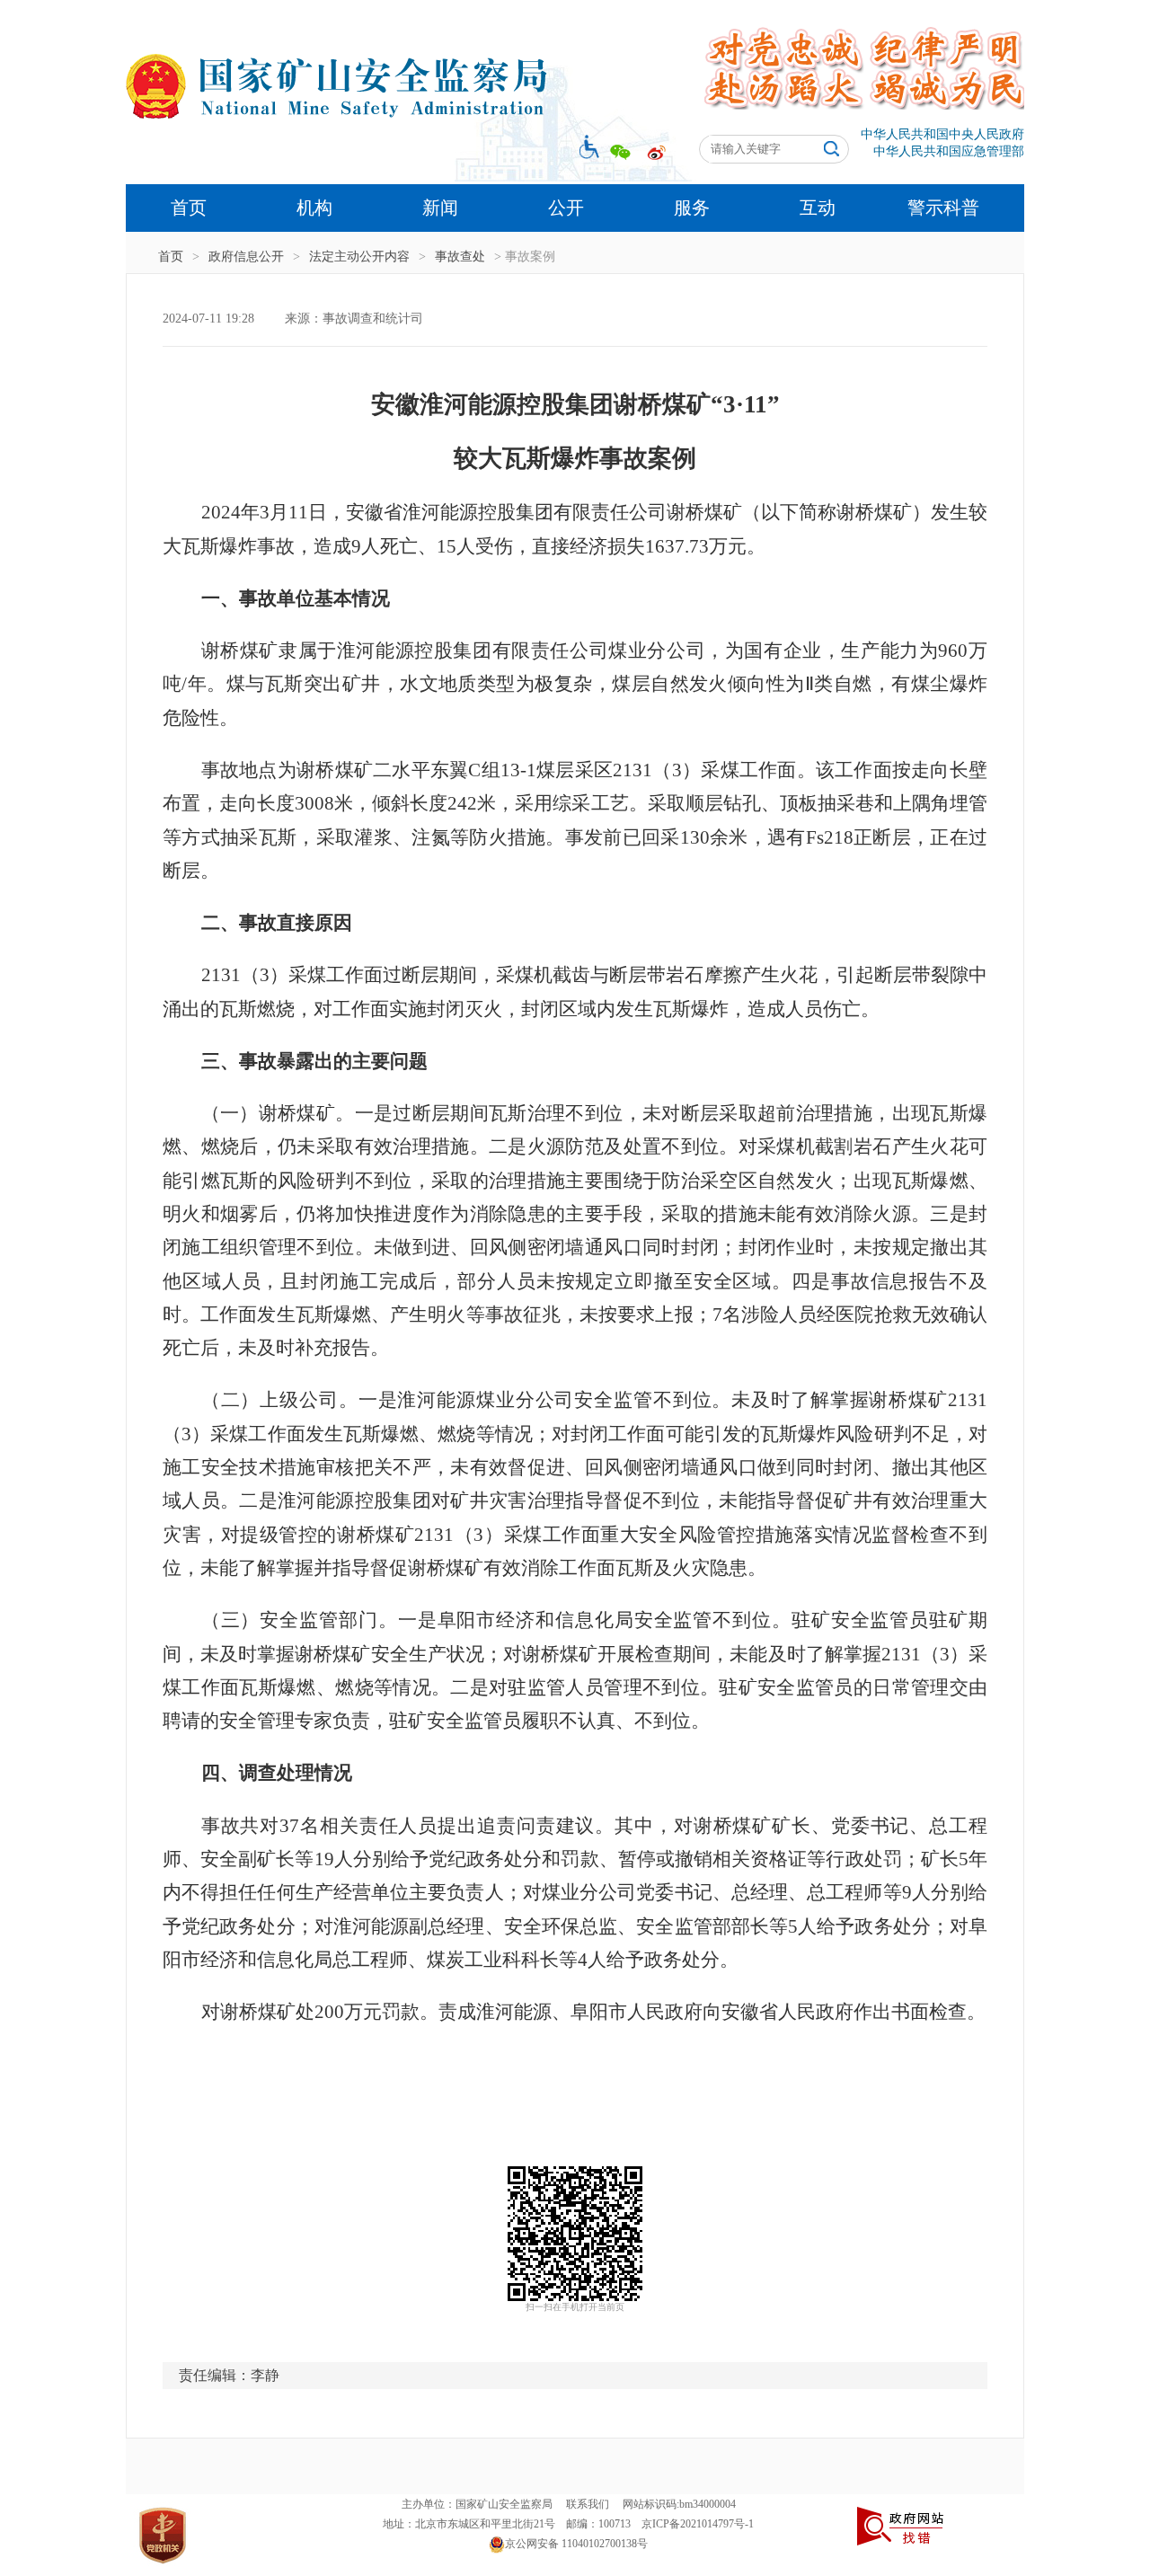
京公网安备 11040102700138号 (576, 2544)
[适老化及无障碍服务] (585, 146)
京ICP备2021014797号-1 (698, 2524)
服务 (692, 208)
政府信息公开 (246, 257)
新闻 (440, 208)
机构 (314, 208)
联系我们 (588, 2504)
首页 (189, 208)
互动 (818, 208)
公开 (566, 208)
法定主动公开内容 (359, 257)
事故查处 (460, 257)
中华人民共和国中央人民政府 (942, 134)
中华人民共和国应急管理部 (949, 151)
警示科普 (943, 208)
